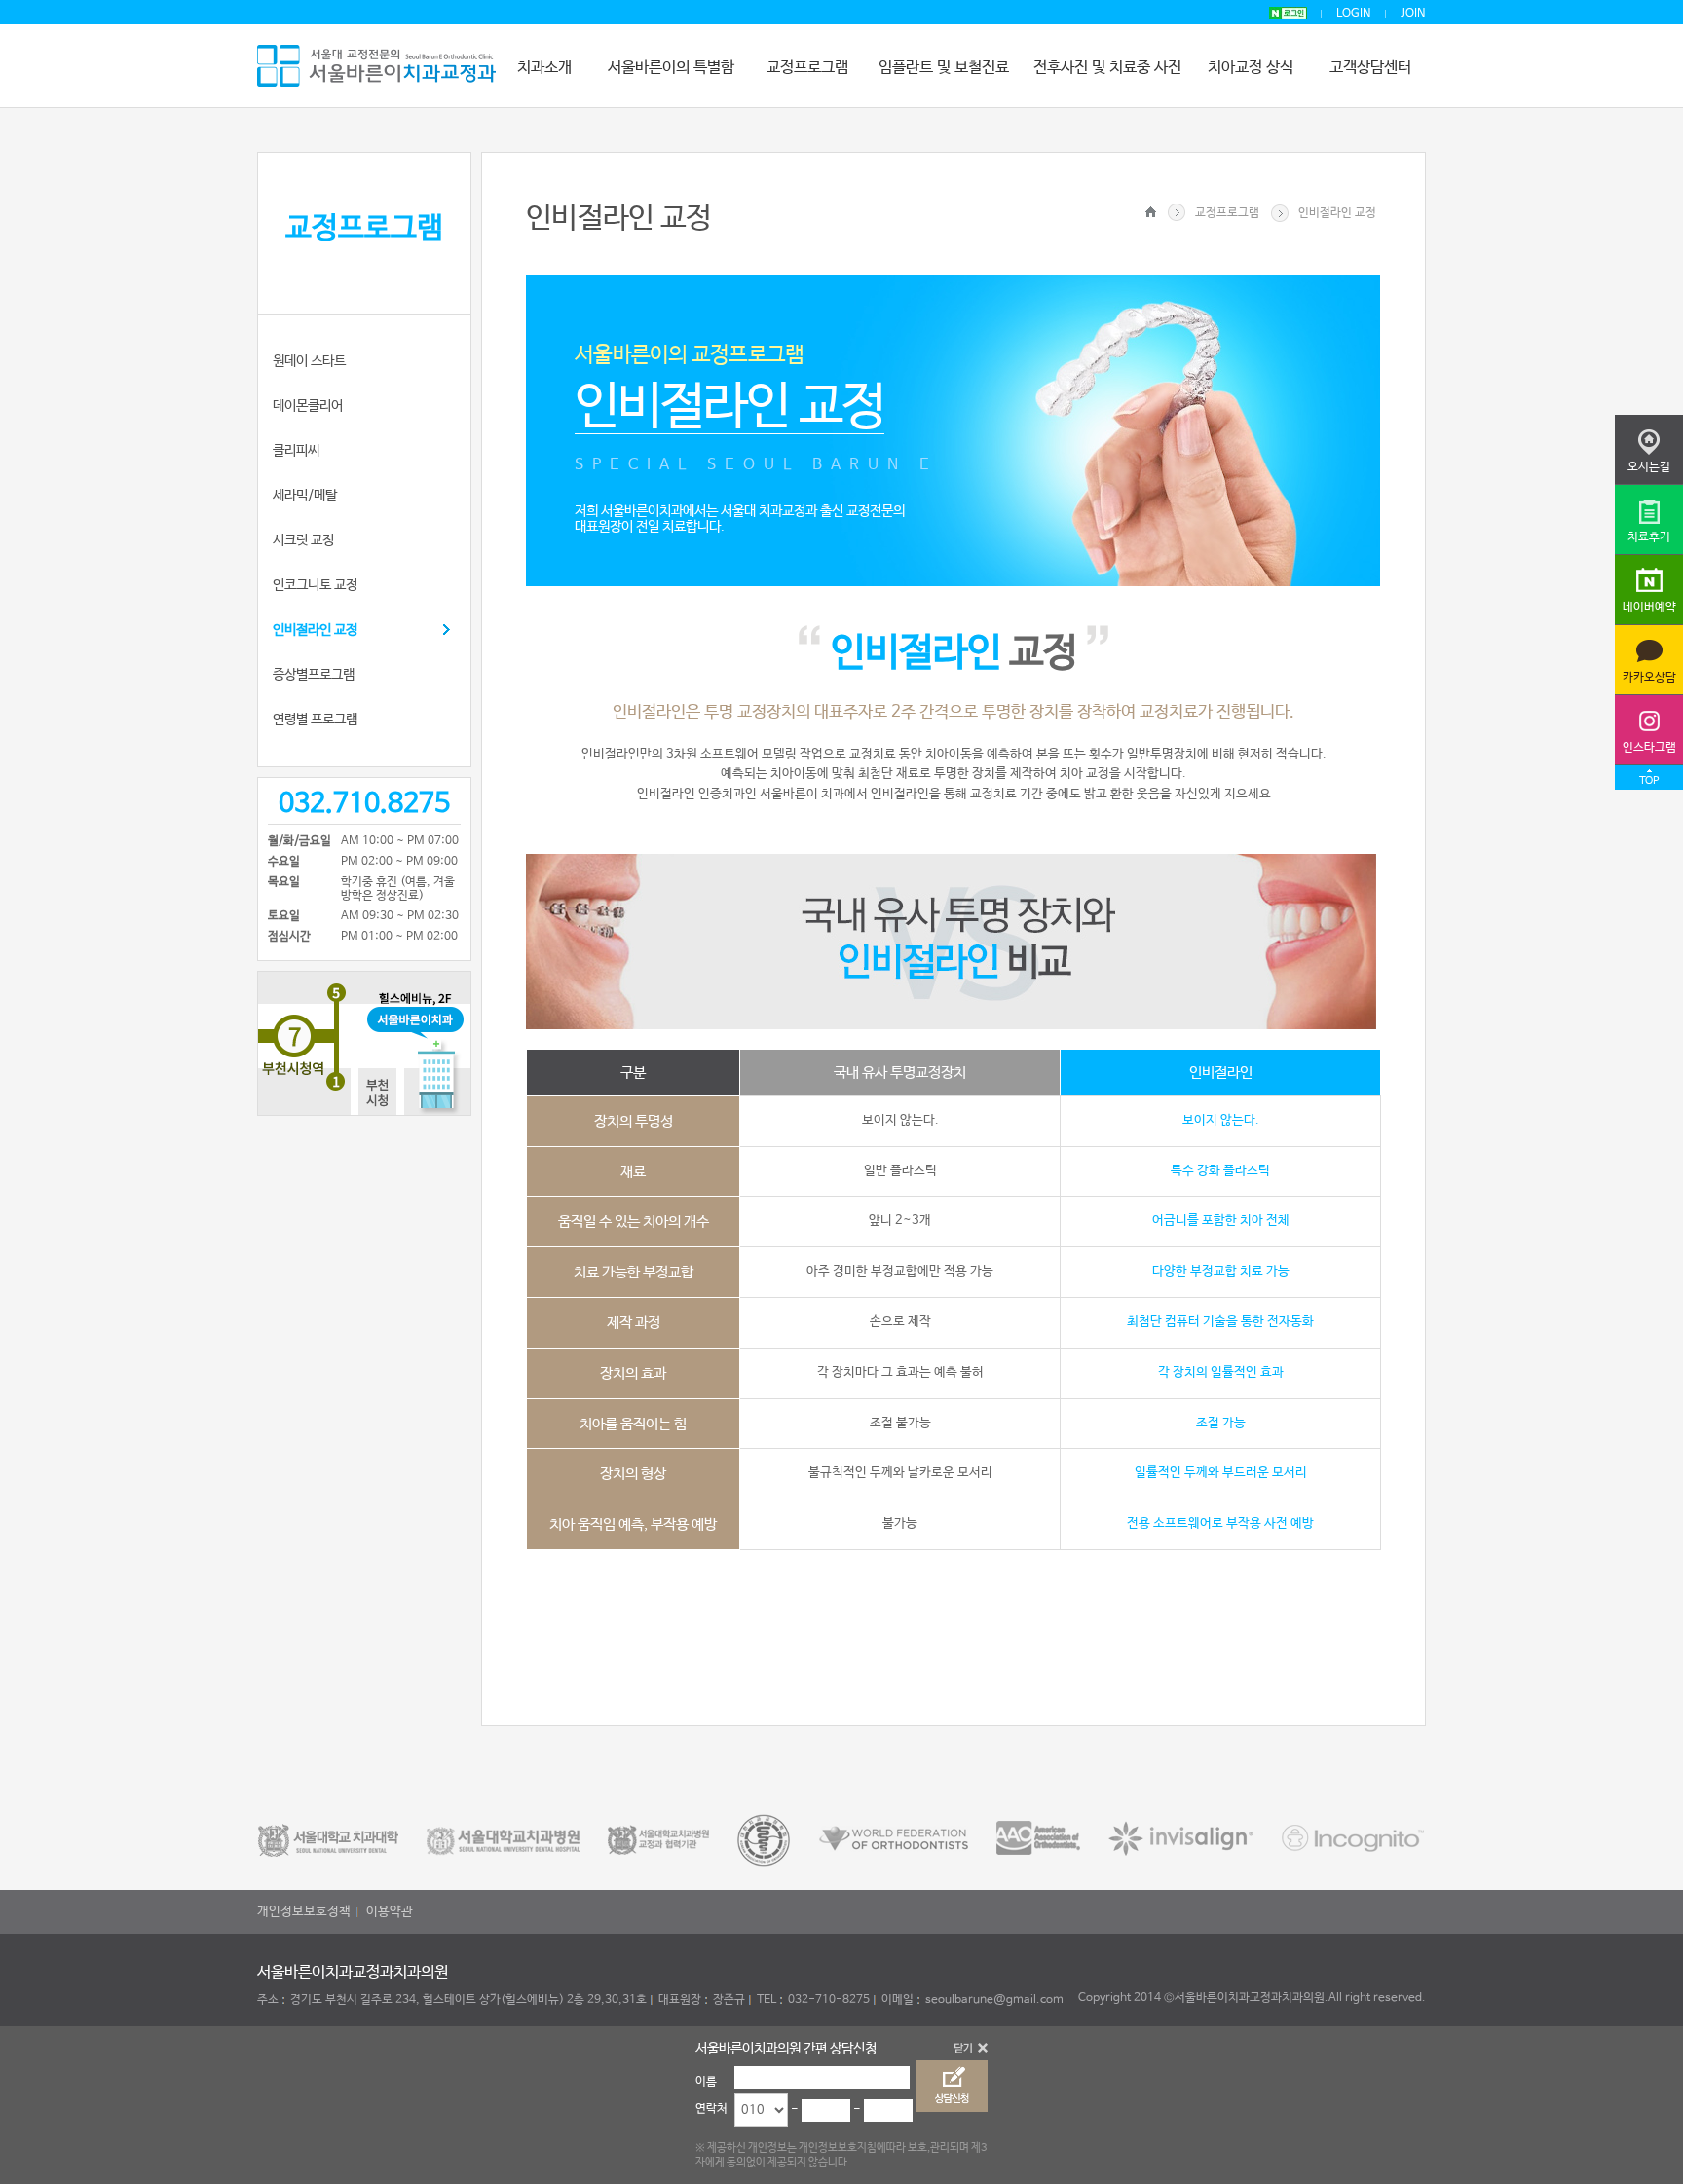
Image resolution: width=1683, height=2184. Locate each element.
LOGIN (1354, 14)
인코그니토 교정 (315, 585)
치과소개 (544, 68)
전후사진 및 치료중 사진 (1107, 68)
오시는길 (1649, 467)
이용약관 (390, 1912)
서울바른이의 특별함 (671, 68)
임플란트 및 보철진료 (944, 68)
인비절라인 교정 (315, 630)
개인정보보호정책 (304, 1912)
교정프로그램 (807, 68)
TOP (1649, 781)
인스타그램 (1649, 748)
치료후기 (1649, 537)
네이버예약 (1649, 608)
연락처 (711, 2109)
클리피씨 (296, 451)
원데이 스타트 (309, 361)
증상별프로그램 (314, 675)
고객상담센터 (1370, 68)
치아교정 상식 (1251, 68)
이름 (706, 2082)
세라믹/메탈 (305, 496)
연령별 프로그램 (315, 720)
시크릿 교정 (303, 540)
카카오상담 (1649, 678)
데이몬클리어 (308, 406)
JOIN (1413, 14)
